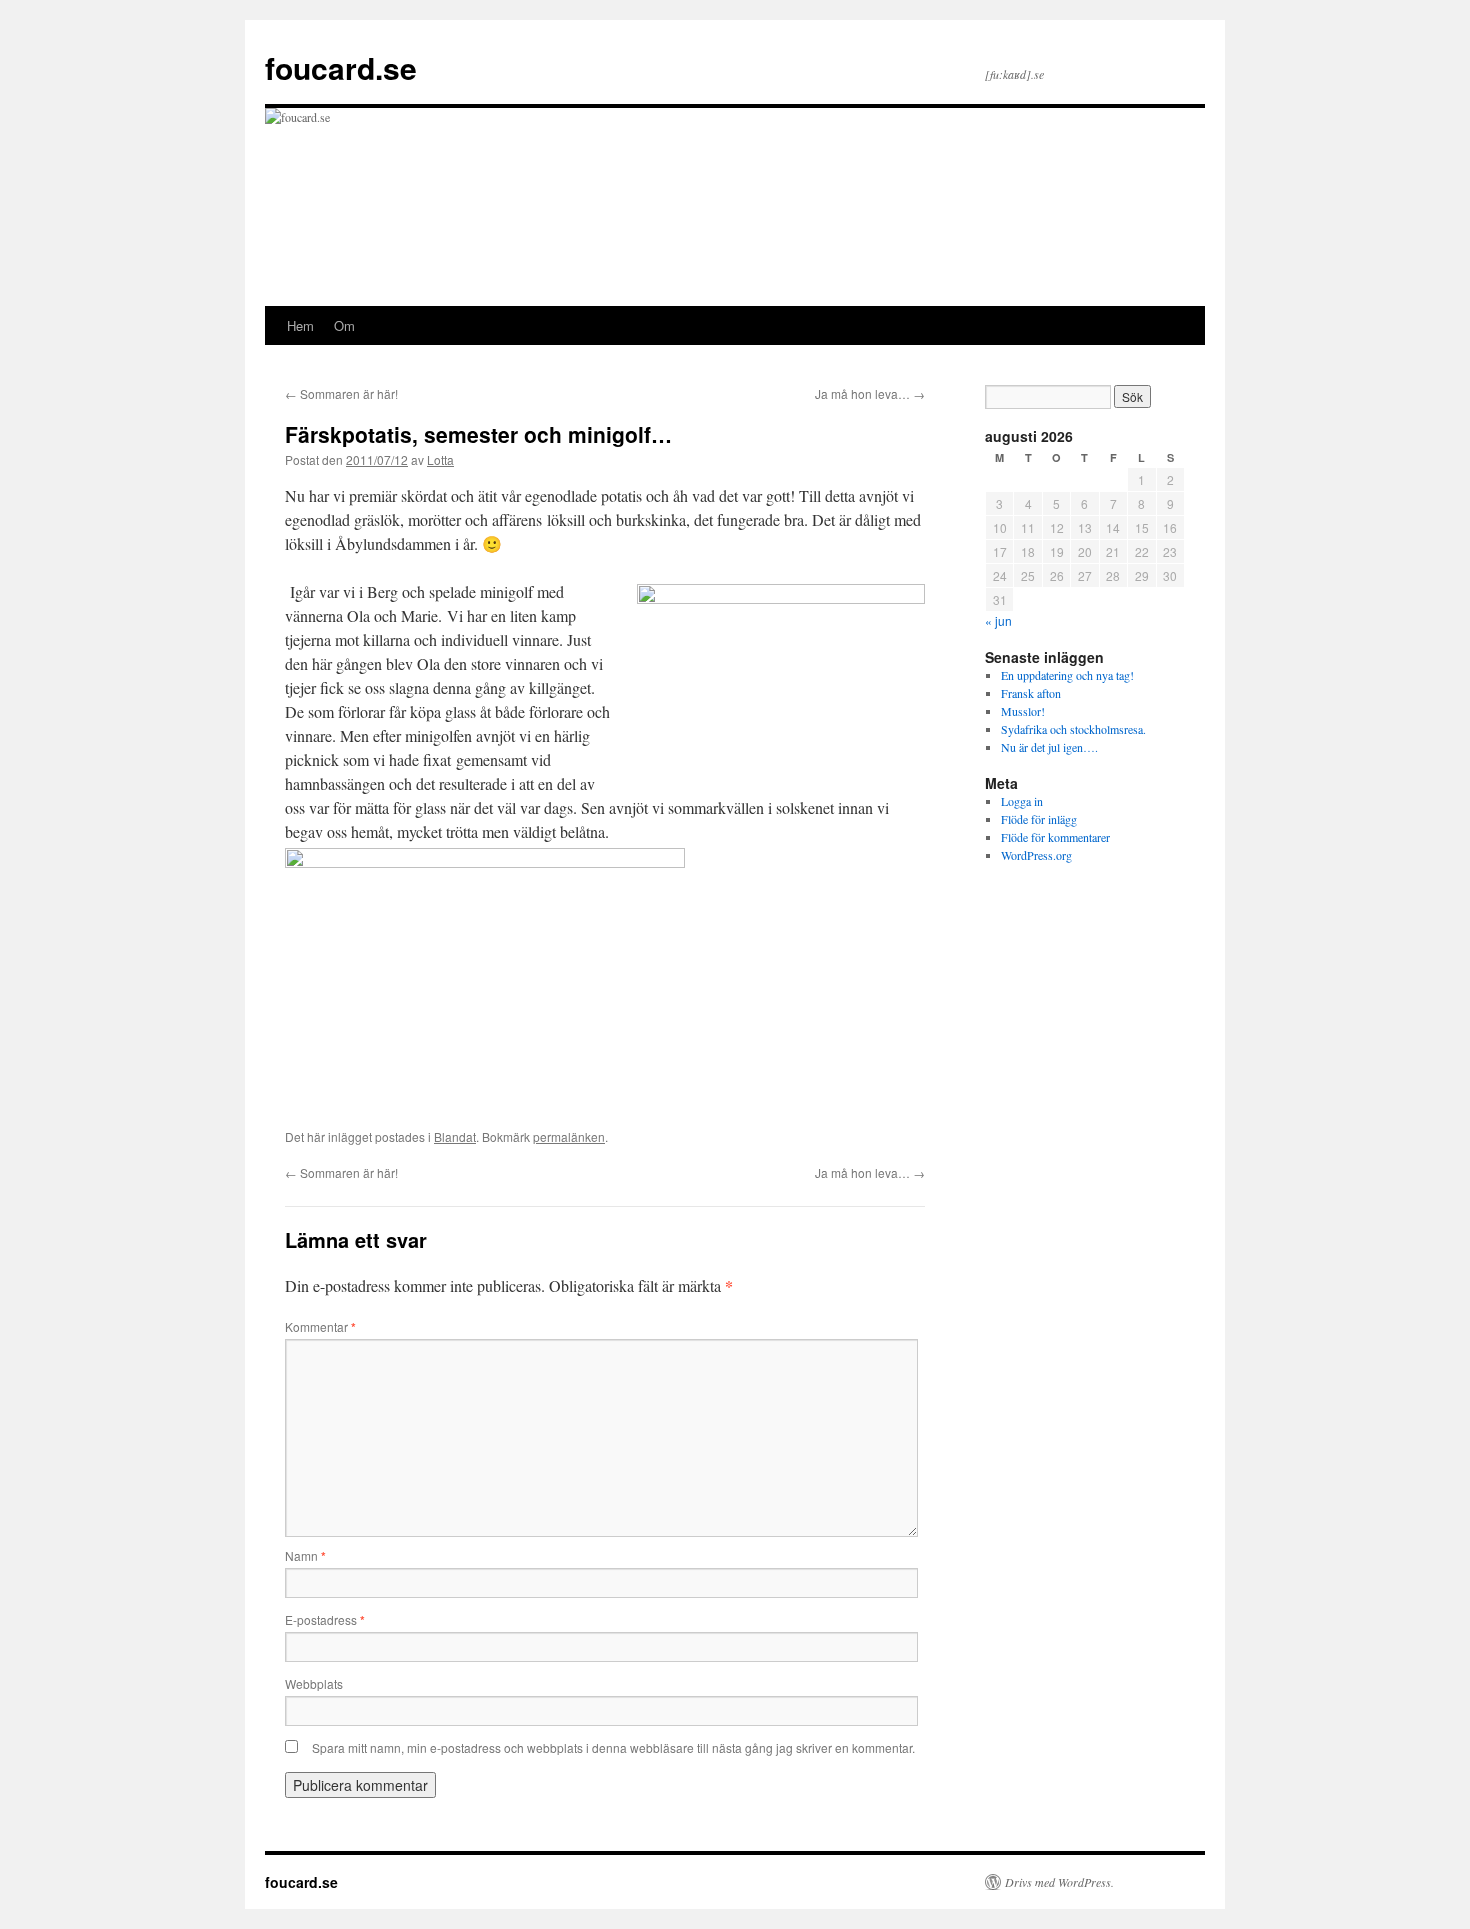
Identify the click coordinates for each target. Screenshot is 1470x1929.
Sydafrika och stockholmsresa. (1073, 729)
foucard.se (341, 67)
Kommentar (320, 1326)
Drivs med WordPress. (1059, 1882)
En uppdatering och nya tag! (1067, 675)
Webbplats (314, 1683)
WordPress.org (1036, 855)
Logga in (1022, 801)
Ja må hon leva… (870, 393)
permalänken (569, 1136)
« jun (998, 620)
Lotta (440, 459)
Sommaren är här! (341, 393)
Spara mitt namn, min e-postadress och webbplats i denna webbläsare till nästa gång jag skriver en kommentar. (613, 1747)
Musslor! (1023, 711)
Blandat (455, 1136)
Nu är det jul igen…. (1049, 747)
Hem (300, 325)
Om (344, 325)
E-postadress (325, 1619)
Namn (305, 1555)
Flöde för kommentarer (1055, 837)
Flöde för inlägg (1039, 819)
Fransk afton (1031, 693)
